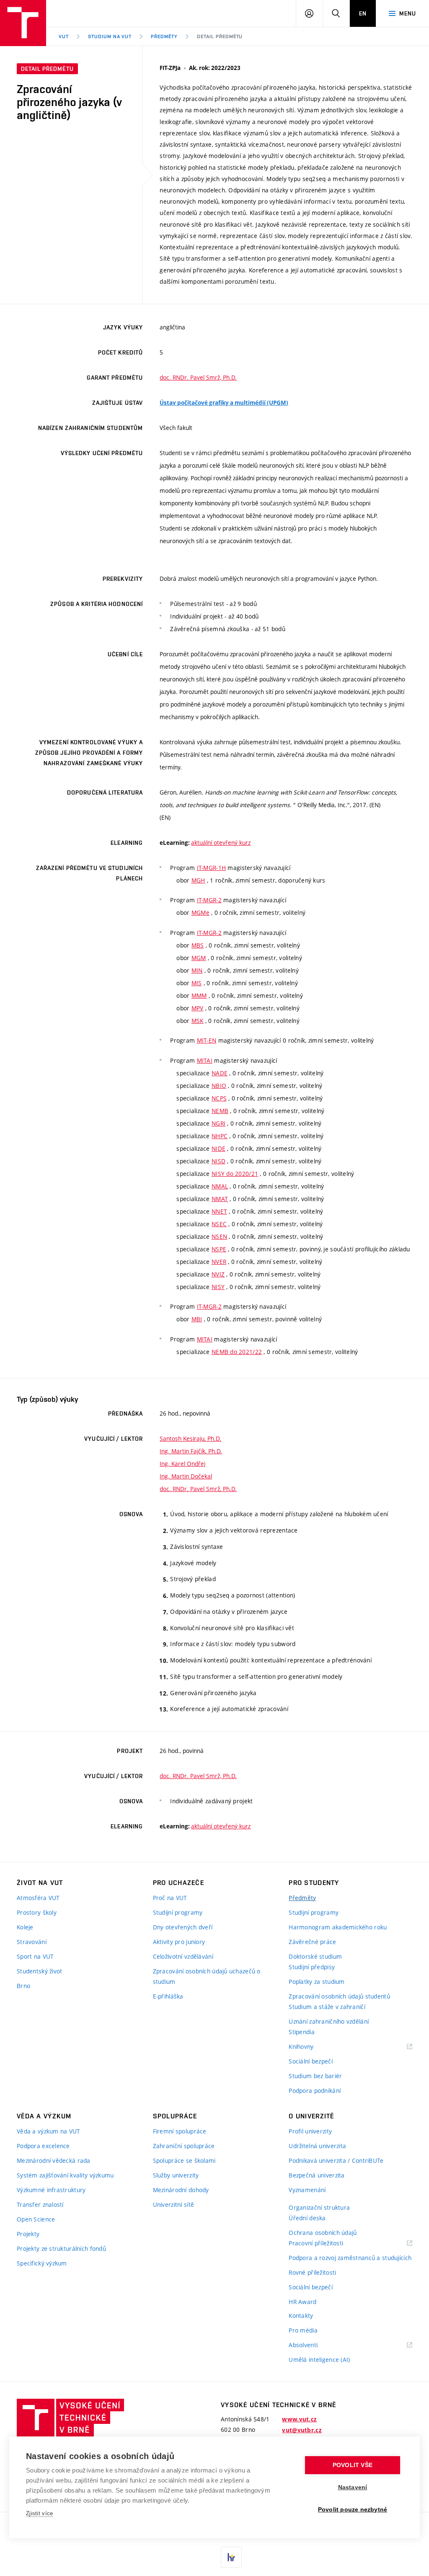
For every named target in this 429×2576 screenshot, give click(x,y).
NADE (220, 1073)
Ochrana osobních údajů (323, 2233)
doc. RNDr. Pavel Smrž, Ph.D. (198, 377)
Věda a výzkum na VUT (49, 2131)
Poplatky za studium (317, 1982)
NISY (218, 1287)
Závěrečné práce (312, 1942)
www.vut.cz (299, 2419)
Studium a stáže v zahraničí (327, 2007)
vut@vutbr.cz (302, 2430)
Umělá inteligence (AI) (319, 2360)
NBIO (219, 1086)
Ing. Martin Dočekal (186, 1476)
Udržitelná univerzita (317, 2146)
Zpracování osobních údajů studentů (339, 1996)
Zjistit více (40, 2513)
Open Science (36, 2219)
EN (363, 13)
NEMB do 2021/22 (237, 1352)
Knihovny (312, 2047)
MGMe (200, 913)
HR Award (302, 2302)
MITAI (205, 1060)
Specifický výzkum (42, 2263)
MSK (198, 1021)
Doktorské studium (315, 1956)
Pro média (303, 2330)
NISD (218, 1161)
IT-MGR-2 (209, 900)
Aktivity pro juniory (179, 1942)
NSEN (219, 1236)
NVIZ (218, 1274)
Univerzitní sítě (173, 2204)
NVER (219, 1262)
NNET (219, 1211)
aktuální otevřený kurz (221, 843)
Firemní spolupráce (180, 2131)
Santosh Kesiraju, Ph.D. (190, 1438)
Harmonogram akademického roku (338, 1927)
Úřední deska (307, 2218)
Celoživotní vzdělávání (183, 1956)
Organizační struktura (319, 2207)
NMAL (220, 1186)
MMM (199, 995)
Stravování (32, 1942)
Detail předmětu (220, 36)
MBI (197, 1319)
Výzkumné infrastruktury (51, 2190)
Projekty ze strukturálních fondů (61, 2248)
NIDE (218, 1148)
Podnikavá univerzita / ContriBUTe (336, 2160)
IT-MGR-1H (212, 868)
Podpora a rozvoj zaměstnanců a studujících (350, 2258)
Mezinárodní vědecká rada (54, 2160)
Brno (23, 1986)
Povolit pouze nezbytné (353, 2510)
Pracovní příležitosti (326, 2243)
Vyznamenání (307, 2190)
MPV (198, 1008)
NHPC (220, 1136)
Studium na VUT (110, 36)
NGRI (218, 1123)
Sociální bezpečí (310, 2061)
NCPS (219, 1098)
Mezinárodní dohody (181, 2190)
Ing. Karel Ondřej (182, 1464)
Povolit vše (353, 2465)
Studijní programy (178, 1912)
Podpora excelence (43, 2146)
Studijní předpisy (312, 1967)
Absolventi (314, 2345)
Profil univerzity (310, 2131)
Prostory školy (37, 1912)
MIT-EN (207, 1040)
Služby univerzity (176, 2175)
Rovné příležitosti (312, 2272)
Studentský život (39, 1971)
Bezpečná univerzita (317, 2175)
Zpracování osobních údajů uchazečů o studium (207, 1976)
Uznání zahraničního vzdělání (329, 2021)
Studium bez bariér (315, 2076)
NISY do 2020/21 (235, 1174)
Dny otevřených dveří (183, 1927)
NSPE (219, 1249)
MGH (198, 880)
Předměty (164, 36)
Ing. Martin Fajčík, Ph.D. (191, 1451)
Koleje (25, 1927)
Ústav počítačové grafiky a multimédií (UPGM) (224, 403)
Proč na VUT (170, 1898)
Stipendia (302, 2032)
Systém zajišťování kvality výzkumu (65, 2175)
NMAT (220, 1199)
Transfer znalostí (40, 2204)
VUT (64, 36)
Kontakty (301, 2316)
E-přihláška (168, 1996)
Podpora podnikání (315, 2091)
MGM (199, 958)
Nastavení (353, 2487)
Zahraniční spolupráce (184, 2146)
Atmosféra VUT (38, 1898)
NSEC (219, 1224)
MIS (197, 983)
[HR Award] (231, 2557)
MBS (198, 945)
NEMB (220, 1111)
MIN (197, 970)
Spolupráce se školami (184, 2160)
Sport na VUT (35, 1956)
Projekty (28, 2234)
